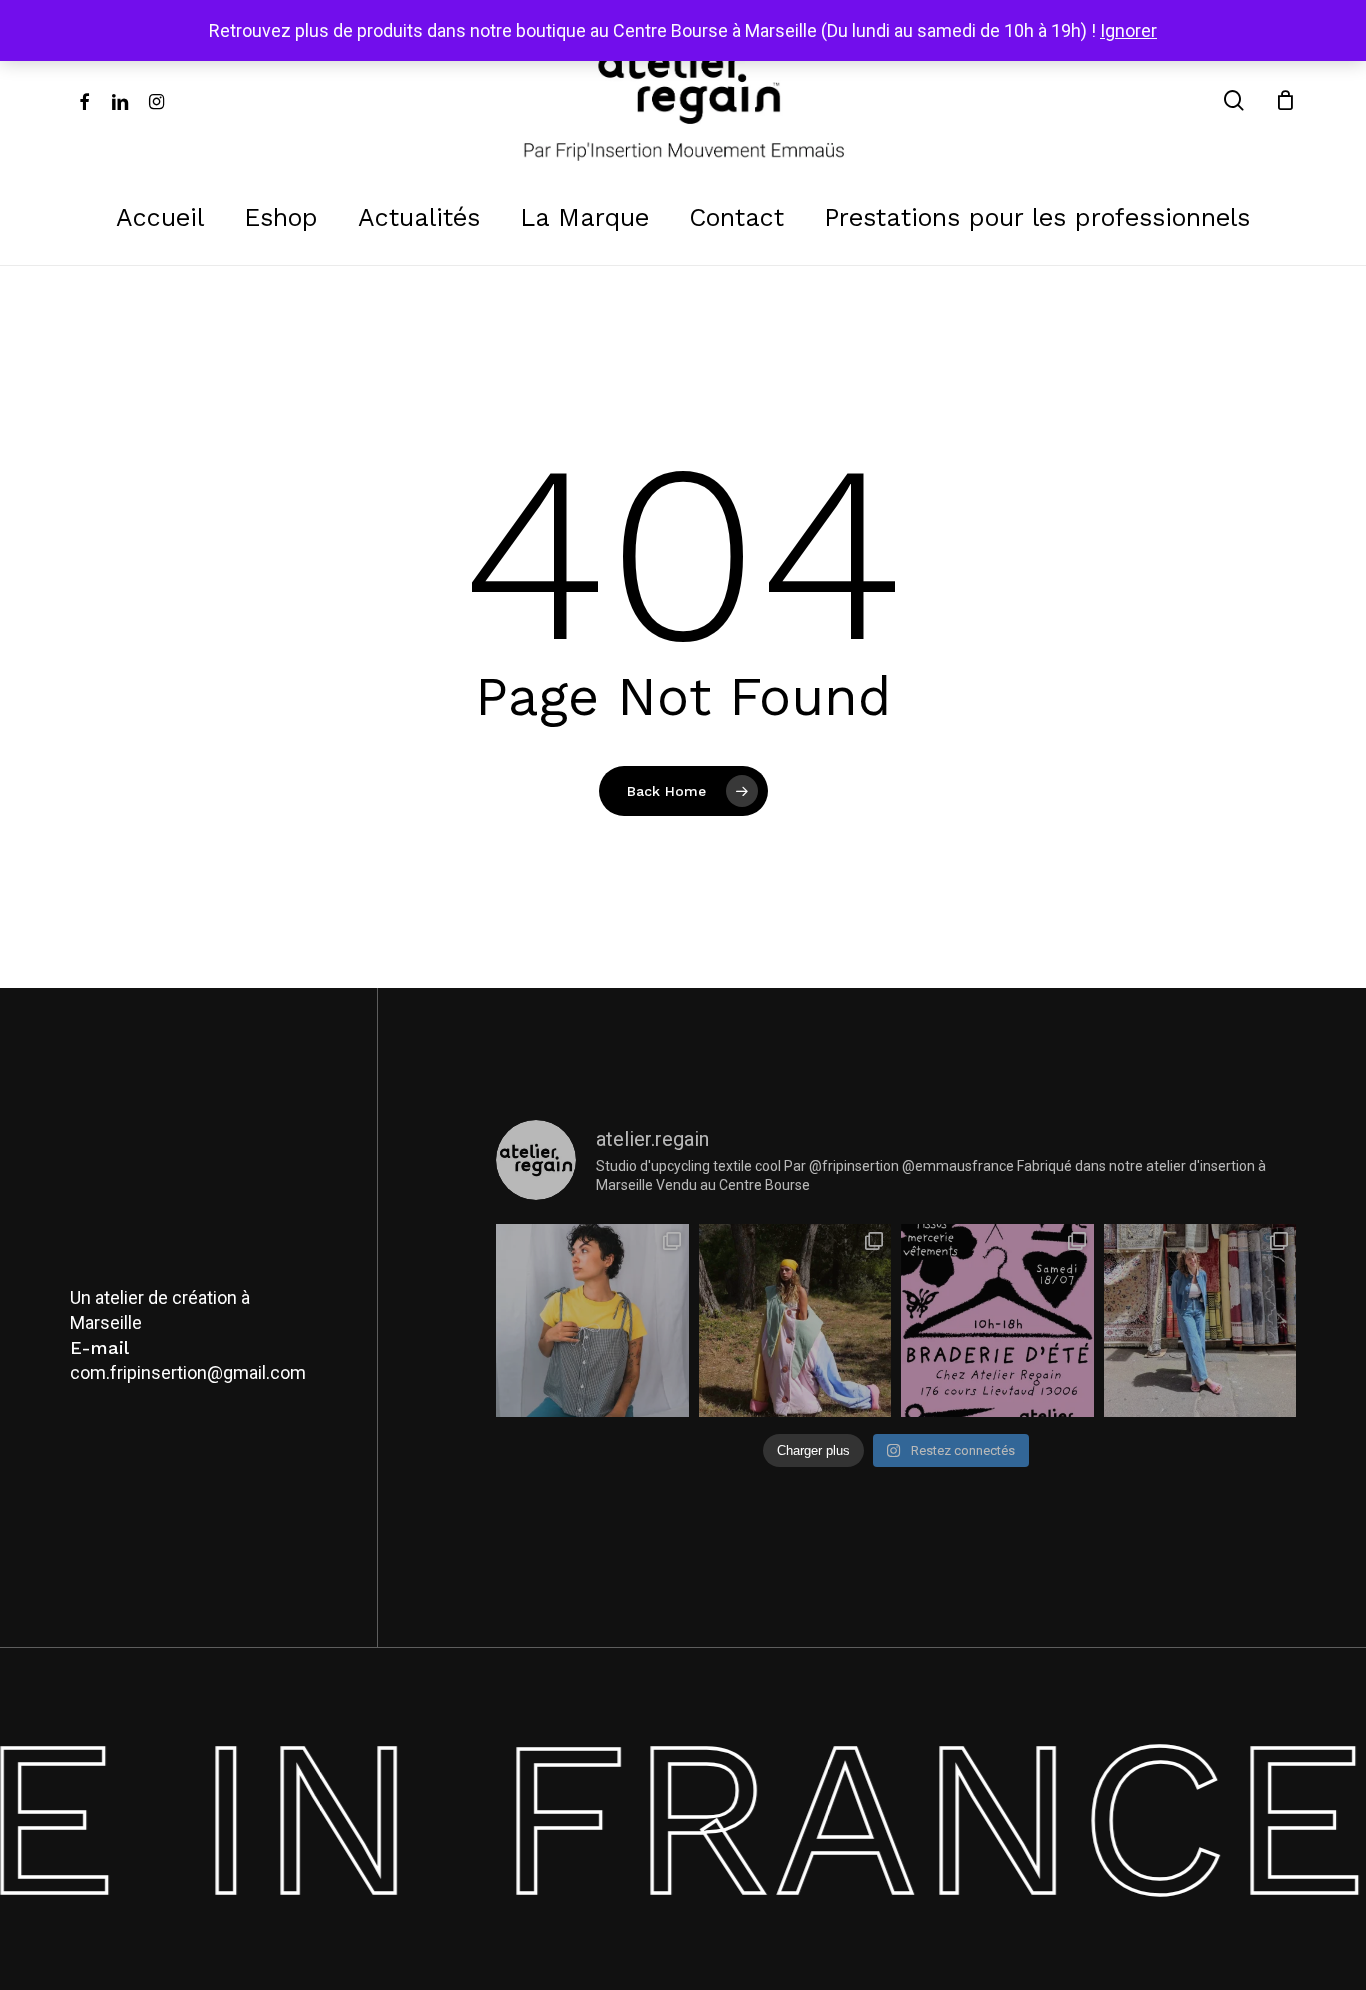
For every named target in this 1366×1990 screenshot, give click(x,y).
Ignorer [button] (1128, 30)
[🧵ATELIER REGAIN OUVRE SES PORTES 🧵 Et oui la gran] (997, 1320)
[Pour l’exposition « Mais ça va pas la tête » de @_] (795, 1320)
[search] (1234, 100)
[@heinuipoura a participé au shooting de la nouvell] (1200, 1320)
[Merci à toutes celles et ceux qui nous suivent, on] (592, 1320)
